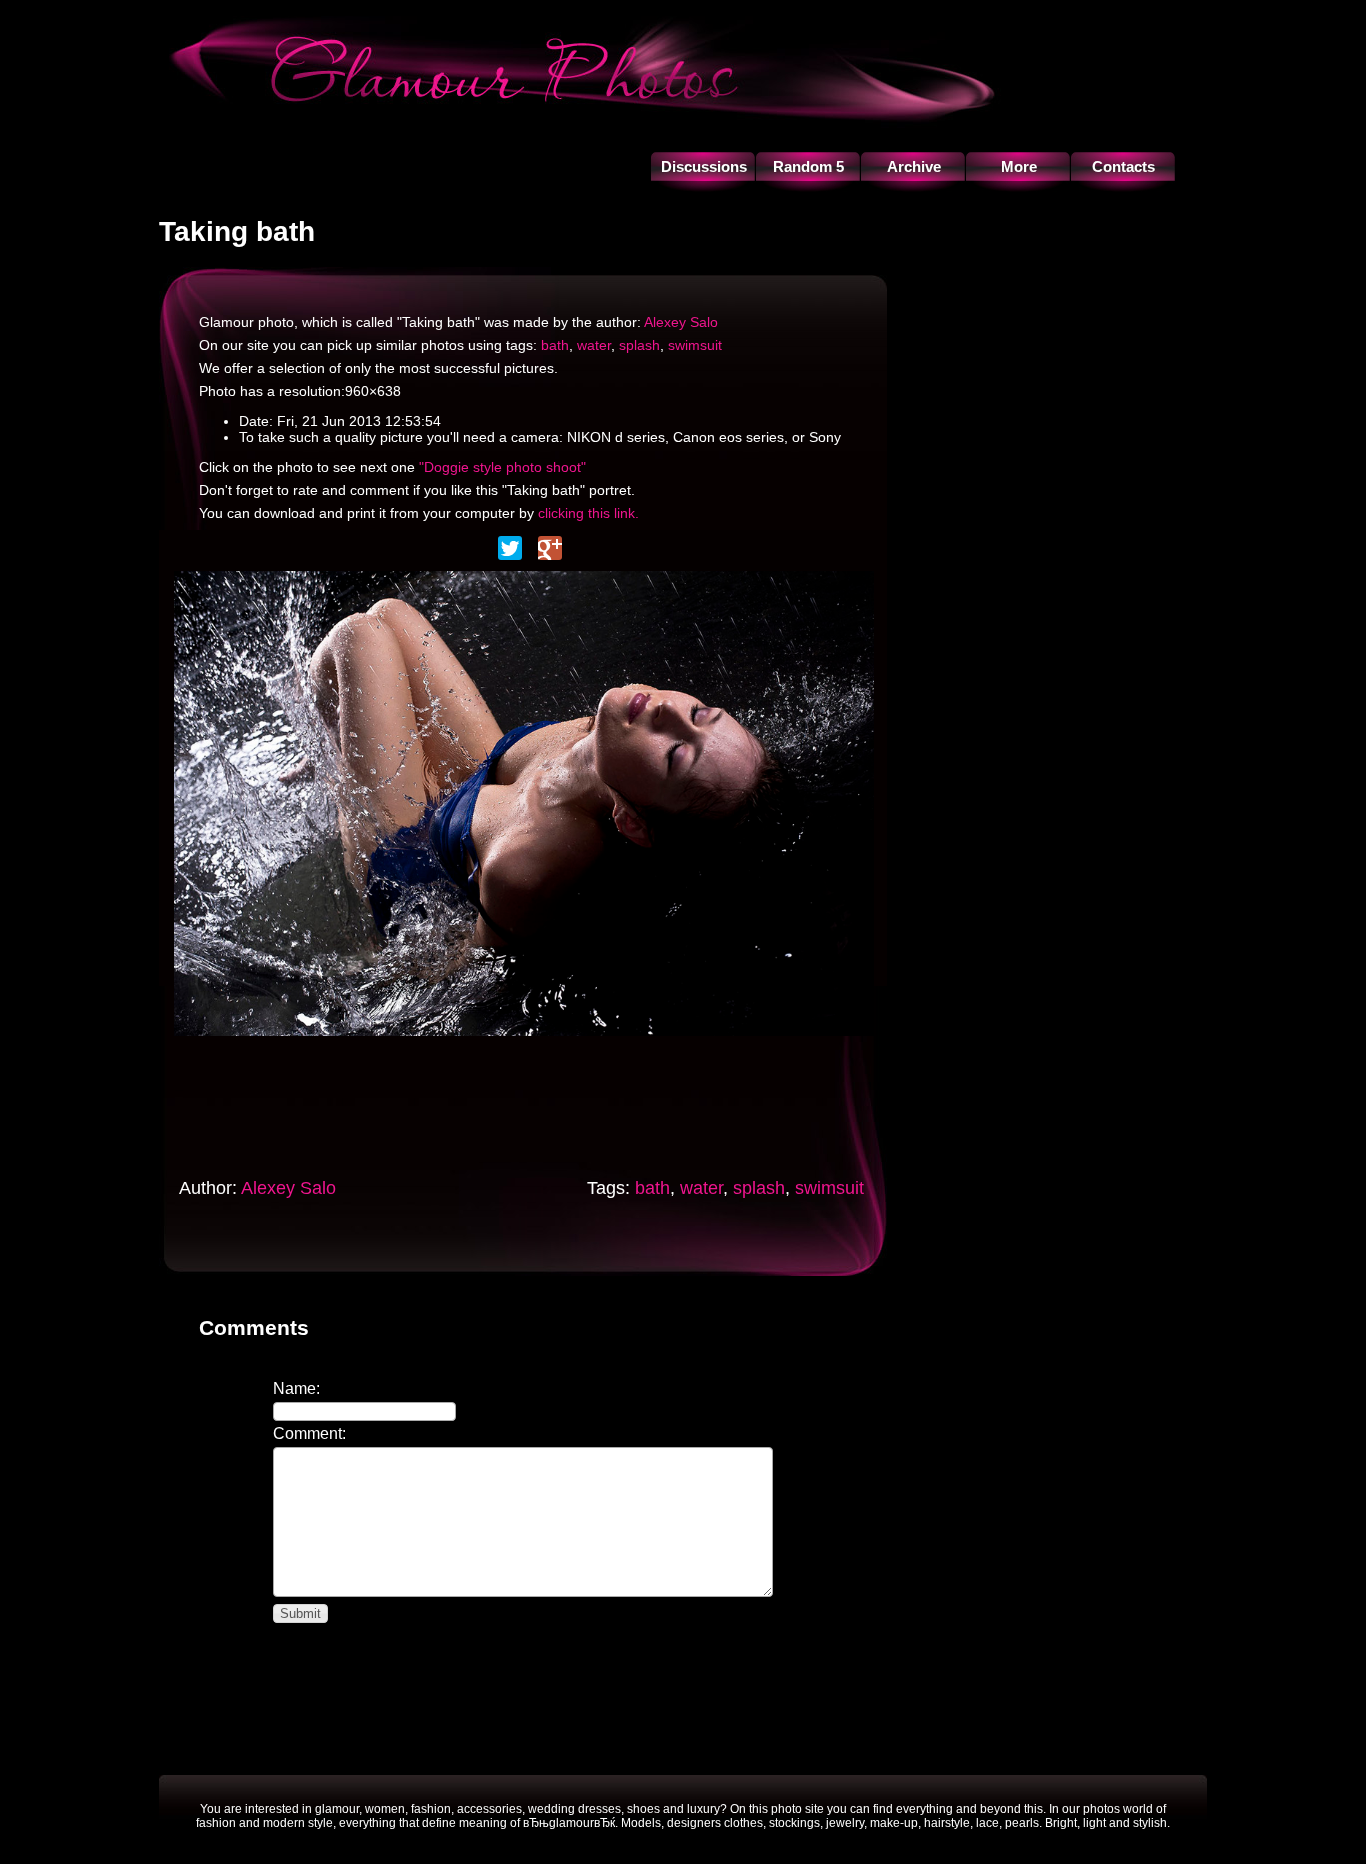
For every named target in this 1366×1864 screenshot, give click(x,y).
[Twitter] (510, 548)
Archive (914, 166)
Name (294, 1388)
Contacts (1123, 166)
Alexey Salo (681, 322)
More (1019, 166)
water (594, 345)
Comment (307, 1433)
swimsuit (695, 345)
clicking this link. (588, 513)
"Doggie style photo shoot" (502, 467)
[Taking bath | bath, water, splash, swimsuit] (524, 1041)
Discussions (704, 166)
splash (639, 345)
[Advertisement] (548, 1101)
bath (555, 345)
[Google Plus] (550, 548)
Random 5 (808, 166)
